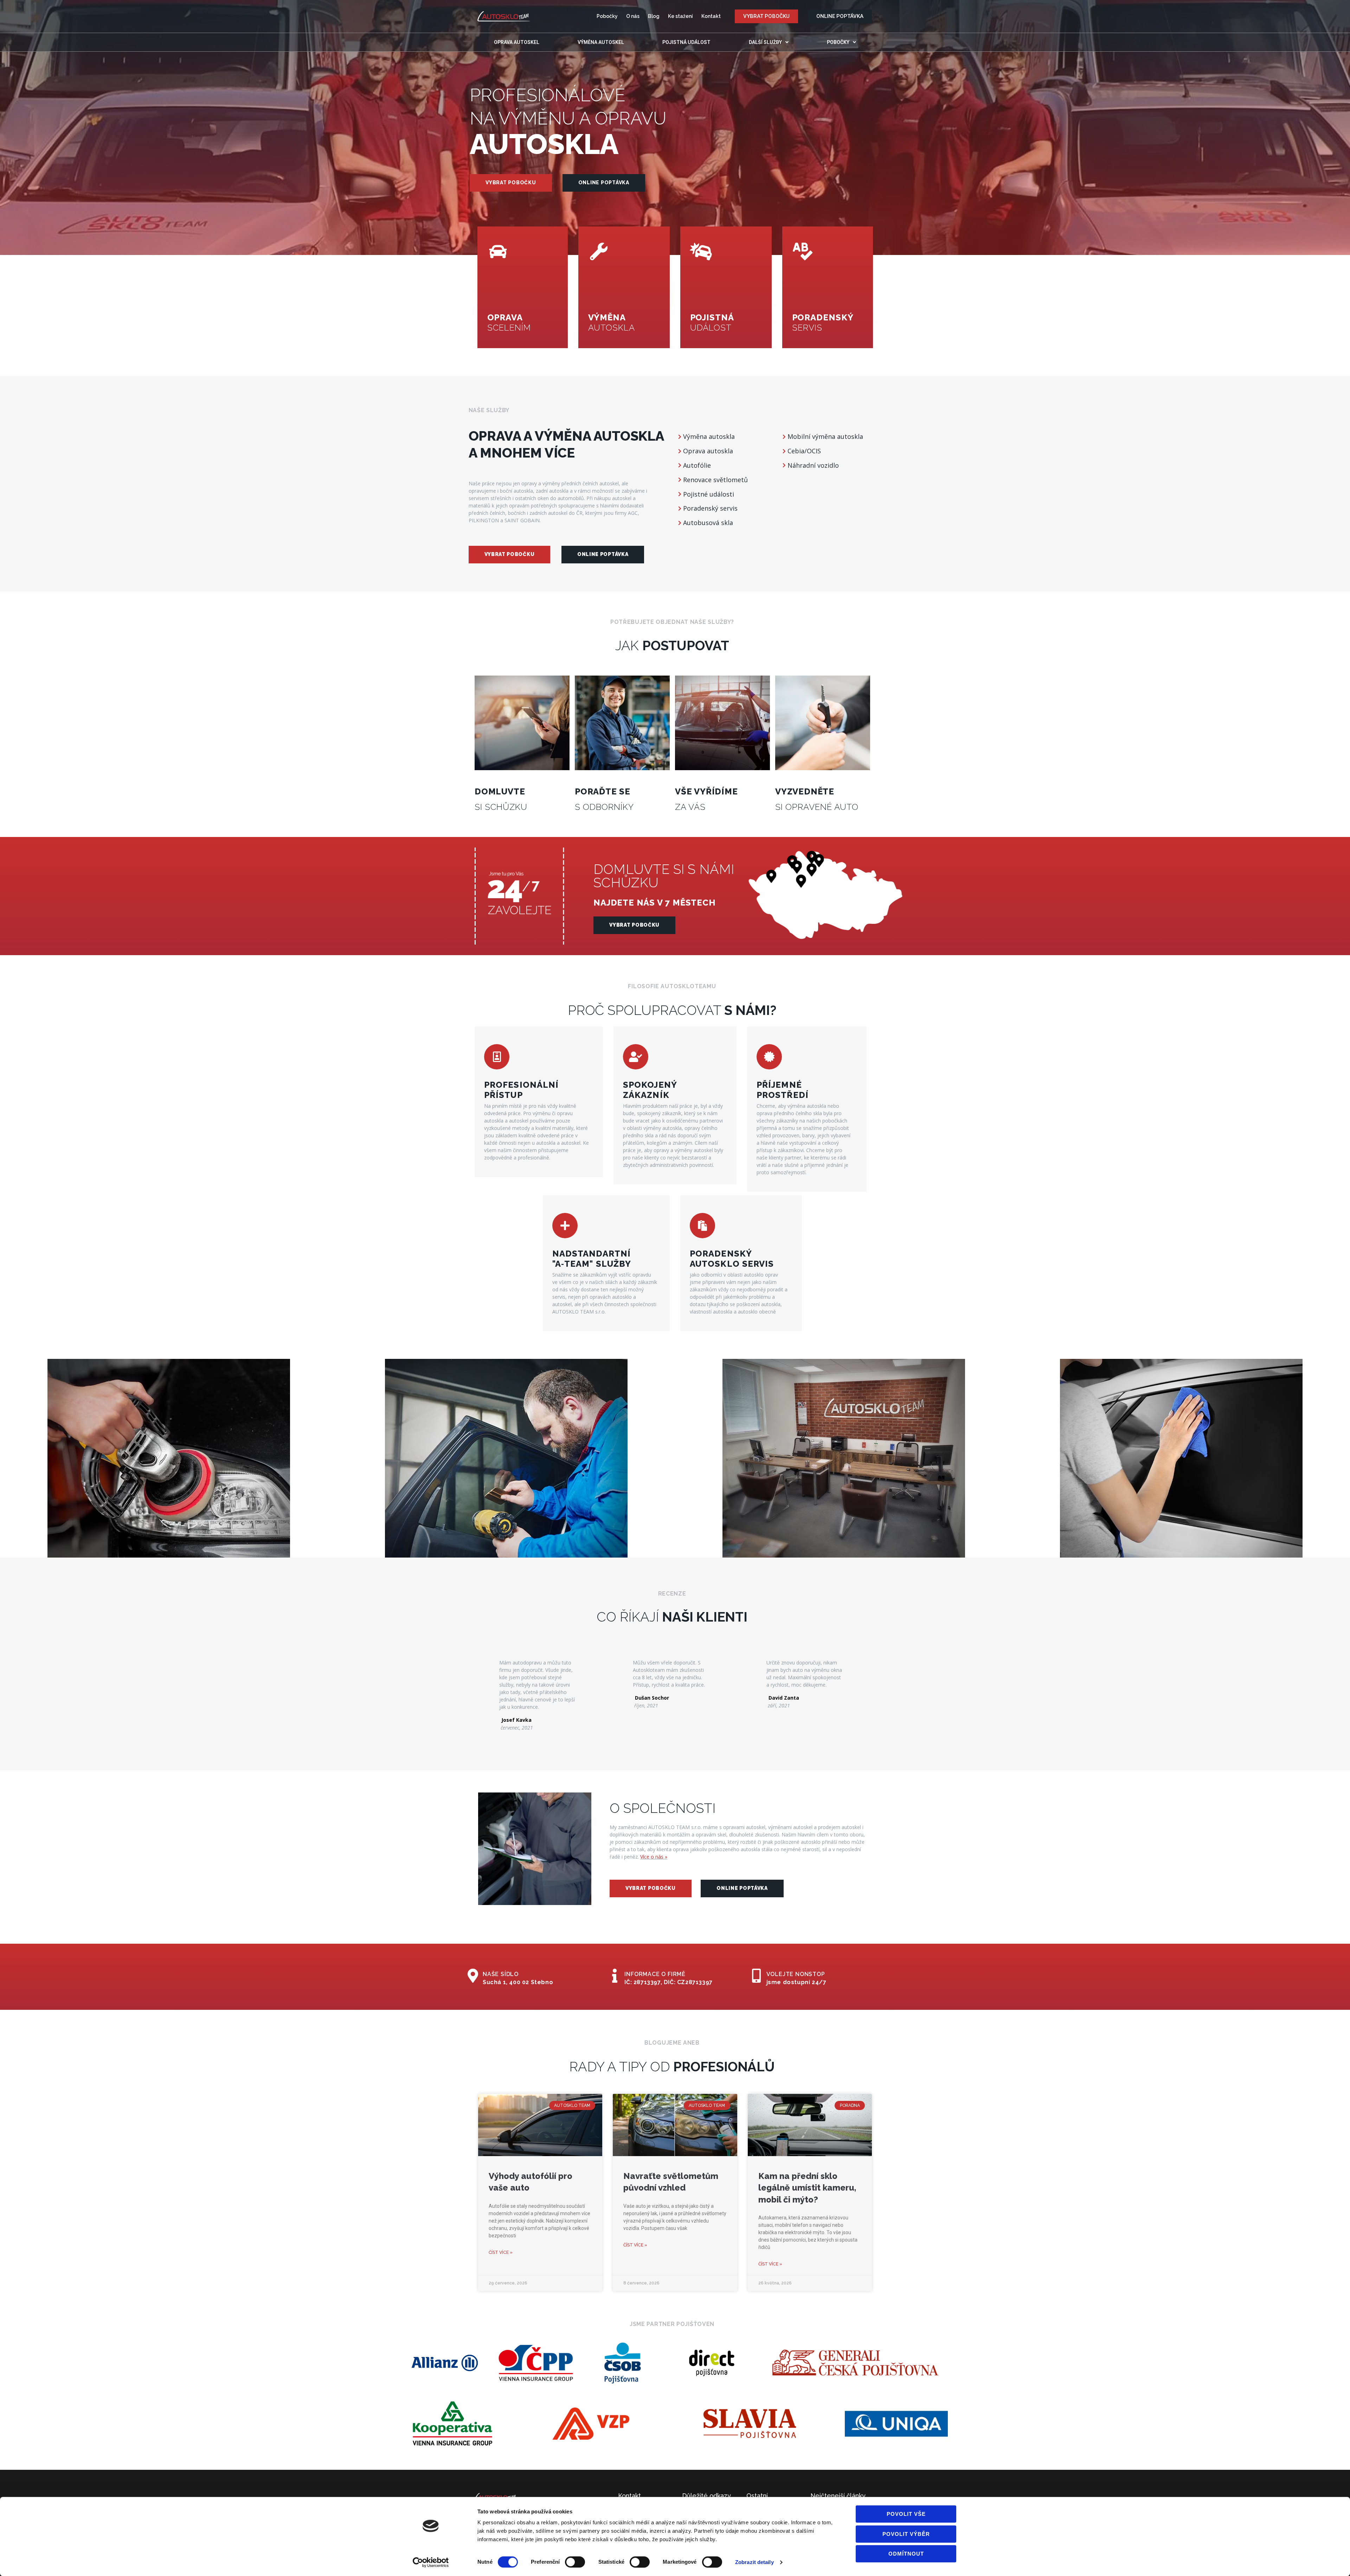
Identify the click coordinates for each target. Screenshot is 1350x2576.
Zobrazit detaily (754, 2562)
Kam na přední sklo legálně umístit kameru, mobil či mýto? (807, 2188)
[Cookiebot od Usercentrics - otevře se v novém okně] (431, 2562)
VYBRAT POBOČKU (511, 183)
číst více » (501, 2252)
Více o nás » (654, 1857)
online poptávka (604, 183)
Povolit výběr (906, 2534)
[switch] (575, 2562)
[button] (766, 16)
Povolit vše (906, 2514)
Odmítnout (906, 2554)
